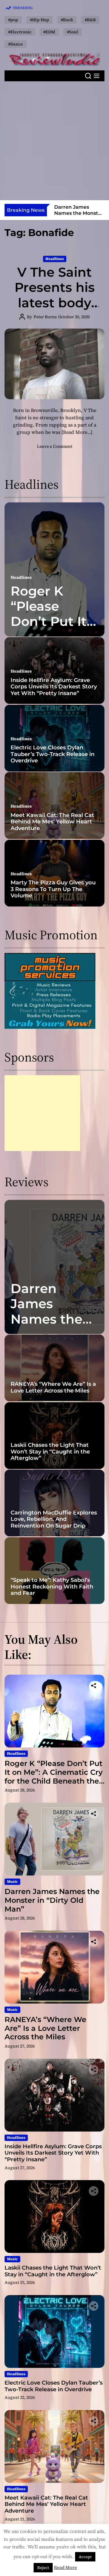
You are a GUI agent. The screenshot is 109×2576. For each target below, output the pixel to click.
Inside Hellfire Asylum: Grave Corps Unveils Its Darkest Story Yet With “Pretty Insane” (54, 687)
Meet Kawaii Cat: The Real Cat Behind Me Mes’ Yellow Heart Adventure (52, 822)
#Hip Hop (40, 20)
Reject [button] (43, 2568)
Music (12, 1882)
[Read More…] (77, 432)
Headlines (55, 259)
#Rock (67, 20)
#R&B (90, 20)
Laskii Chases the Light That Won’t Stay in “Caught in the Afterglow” (50, 1452)
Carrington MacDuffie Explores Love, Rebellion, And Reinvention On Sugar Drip (54, 1519)
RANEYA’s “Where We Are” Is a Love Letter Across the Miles (77, 216)
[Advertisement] (54, 141)
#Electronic (20, 32)
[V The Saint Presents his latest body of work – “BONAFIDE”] (54, 364)
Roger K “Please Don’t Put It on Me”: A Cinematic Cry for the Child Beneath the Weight (54, 1776)
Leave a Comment (55, 446)
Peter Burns (45, 317)
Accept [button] (85, 2557)
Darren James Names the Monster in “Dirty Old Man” (46, 1327)
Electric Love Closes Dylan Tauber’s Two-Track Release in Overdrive (53, 754)
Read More (65, 2567)
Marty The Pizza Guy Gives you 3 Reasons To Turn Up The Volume (53, 889)
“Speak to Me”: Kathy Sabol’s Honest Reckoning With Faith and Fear (52, 1587)
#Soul (73, 32)
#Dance (16, 44)
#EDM (49, 32)
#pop (13, 20)
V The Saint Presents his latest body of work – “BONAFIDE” (55, 303)
